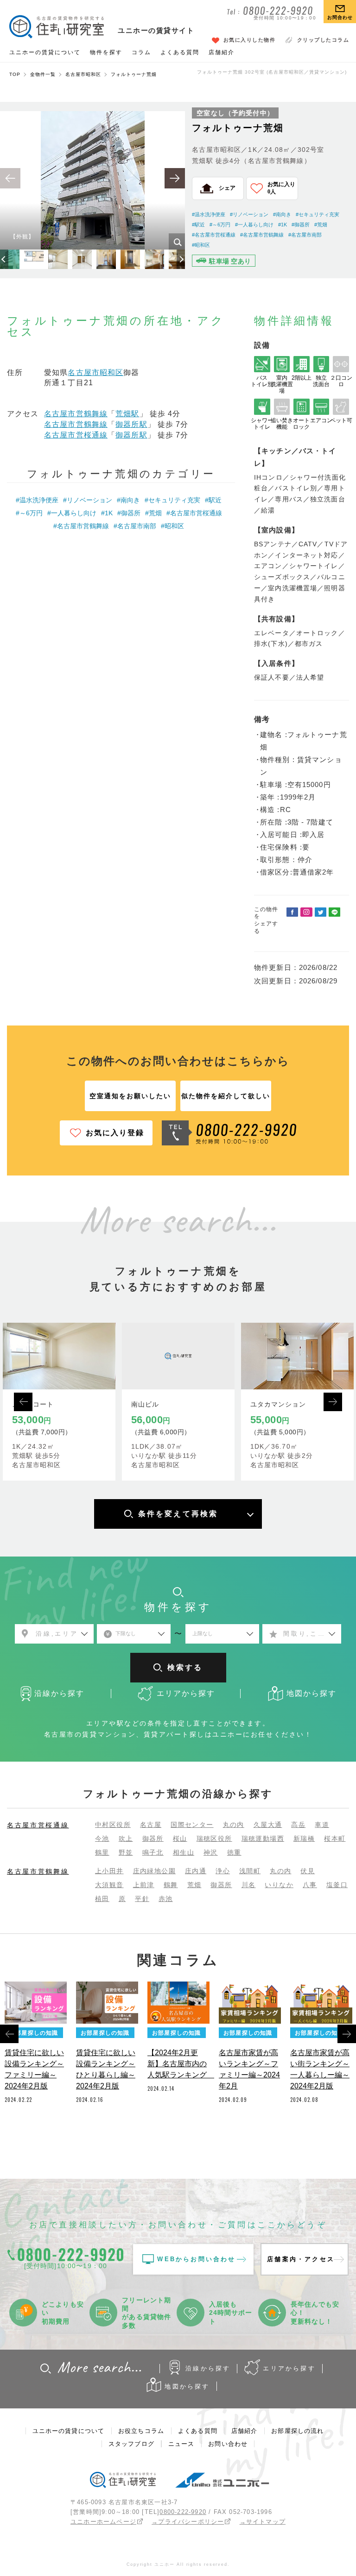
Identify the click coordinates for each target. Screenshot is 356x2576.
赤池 (166, 1899)
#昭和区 (201, 245)
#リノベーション (249, 214)
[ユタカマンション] (297, 1356)
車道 (322, 1825)
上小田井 (109, 1871)
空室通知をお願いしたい (130, 1096)
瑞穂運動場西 (263, 1838)
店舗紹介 (222, 52)
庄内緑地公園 (154, 1871)
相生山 (184, 1852)
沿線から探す (208, 2368)
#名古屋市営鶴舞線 (262, 235)
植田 (102, 1899)
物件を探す (106, 52)
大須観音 (109, 1885)
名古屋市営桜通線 (76, 435)
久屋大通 (268, 1825)
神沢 (211, 1852)
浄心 (223, 1871)
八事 (310, 1885)
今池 (102, 1838)
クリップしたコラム (323, 40)
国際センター (192, 1825)
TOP (15, 74)
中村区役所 (113, 1825)
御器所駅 (131, 424)
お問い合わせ (228, 2444)
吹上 (126, 1838)
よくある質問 (180, 52)
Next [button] (333, 1402)
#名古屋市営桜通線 (214, 235)
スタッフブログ (131, 2444)
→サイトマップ (263, 2522)
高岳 (298, 1825)
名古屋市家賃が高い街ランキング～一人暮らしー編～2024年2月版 (320, 2069)
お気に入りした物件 (250, 40)
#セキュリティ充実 (318, 214)
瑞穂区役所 (214, 1838)
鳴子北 (153, 1852)
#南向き (282, 214)
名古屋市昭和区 (83, 74)
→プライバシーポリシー (188, 2522)
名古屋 (151, 1825)
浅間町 (250, 1871)
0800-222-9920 (183, 2512)
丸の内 (234, 1825)
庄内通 (196, 1871)
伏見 (308, 1871)
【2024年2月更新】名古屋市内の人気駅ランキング (178, 2064)
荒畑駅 (127, 414)
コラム (141, 52)
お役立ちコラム (141, 2431)
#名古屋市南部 (305, 235)
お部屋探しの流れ (297, 2431)
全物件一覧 (43, 74)
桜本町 (335, 1838)
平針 (142, 1899)
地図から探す (187, 2386)
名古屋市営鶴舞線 (76, 414)
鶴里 (102, 1852)
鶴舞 (171, 1885)
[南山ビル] (178, 1356)
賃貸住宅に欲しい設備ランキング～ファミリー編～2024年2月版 (34, 2069)
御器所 (153, 1838)
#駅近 (198, 225)
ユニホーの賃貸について (45, 52)
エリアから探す (289, 2368)
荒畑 (194, 1885)
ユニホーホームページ (103, 2522)
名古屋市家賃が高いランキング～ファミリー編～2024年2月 (249, 2069)
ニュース (181, 2444)
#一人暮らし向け (254, 225)
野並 (126, 1852)
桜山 (180, 1838)
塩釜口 (337, 1885)
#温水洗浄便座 (209, 214)
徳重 (234, 1852)
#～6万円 (220, 225)
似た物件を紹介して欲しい (226, 1096)
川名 (249, 1885)
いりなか (279, 1885)
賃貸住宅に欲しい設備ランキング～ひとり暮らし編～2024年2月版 (106, 2069)
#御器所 (301, 225)
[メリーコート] (59, 1356)
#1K (283, 225)
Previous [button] (23, 1402)
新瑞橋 (304, 1838)
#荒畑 (321, 225)
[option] (92, 180)
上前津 (144, 1885)
